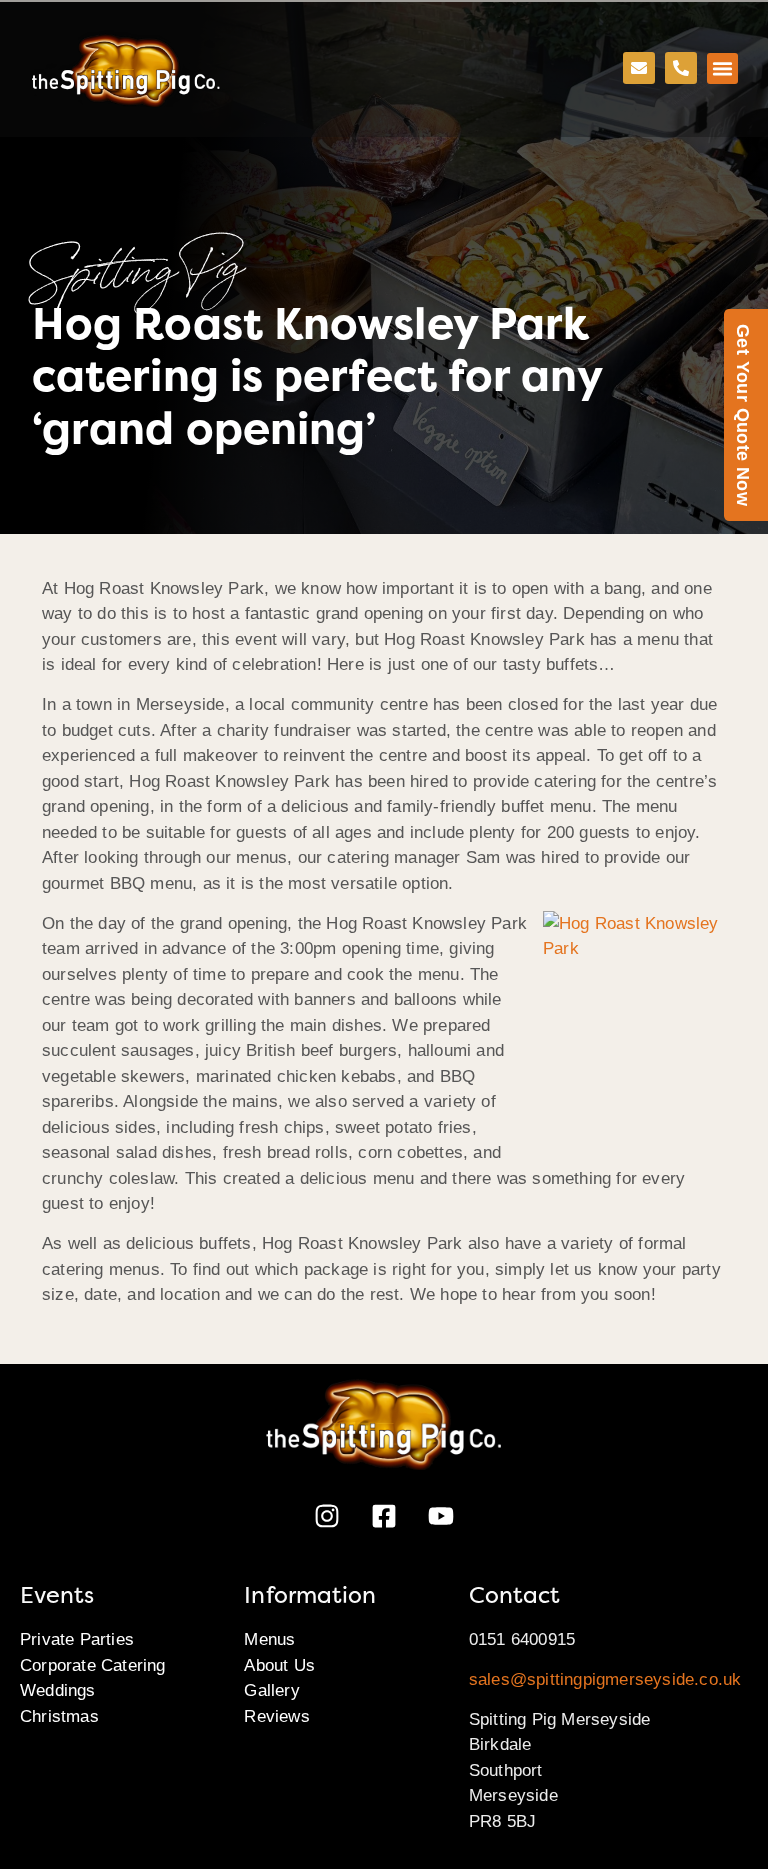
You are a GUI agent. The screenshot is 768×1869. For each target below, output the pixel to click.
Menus (269, 1639)
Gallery (271, 1690)
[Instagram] (327, 1516)
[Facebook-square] (384, 1516)
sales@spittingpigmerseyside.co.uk (605, 1679)
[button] (723, 69)
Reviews (276, 1716)
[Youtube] (441, 1516)
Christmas (59, 1716)
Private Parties (77, 1639)
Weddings (58, 1690)
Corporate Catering (93, 1665)
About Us (279, 1665)
